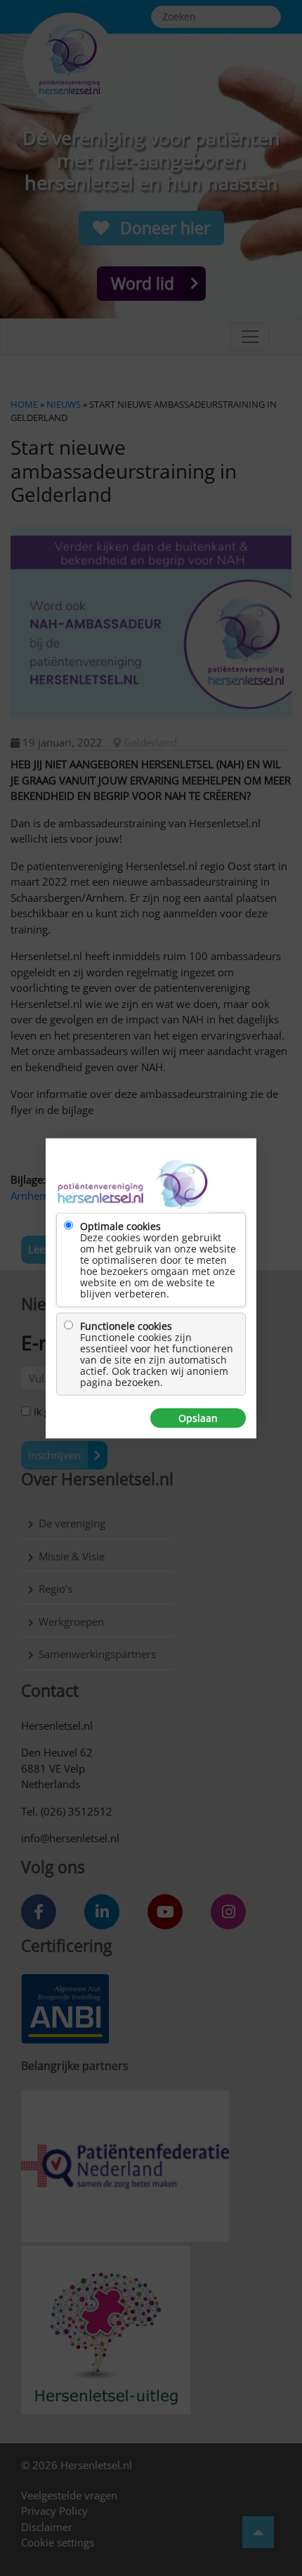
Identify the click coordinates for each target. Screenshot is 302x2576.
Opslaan (198, 1418)
